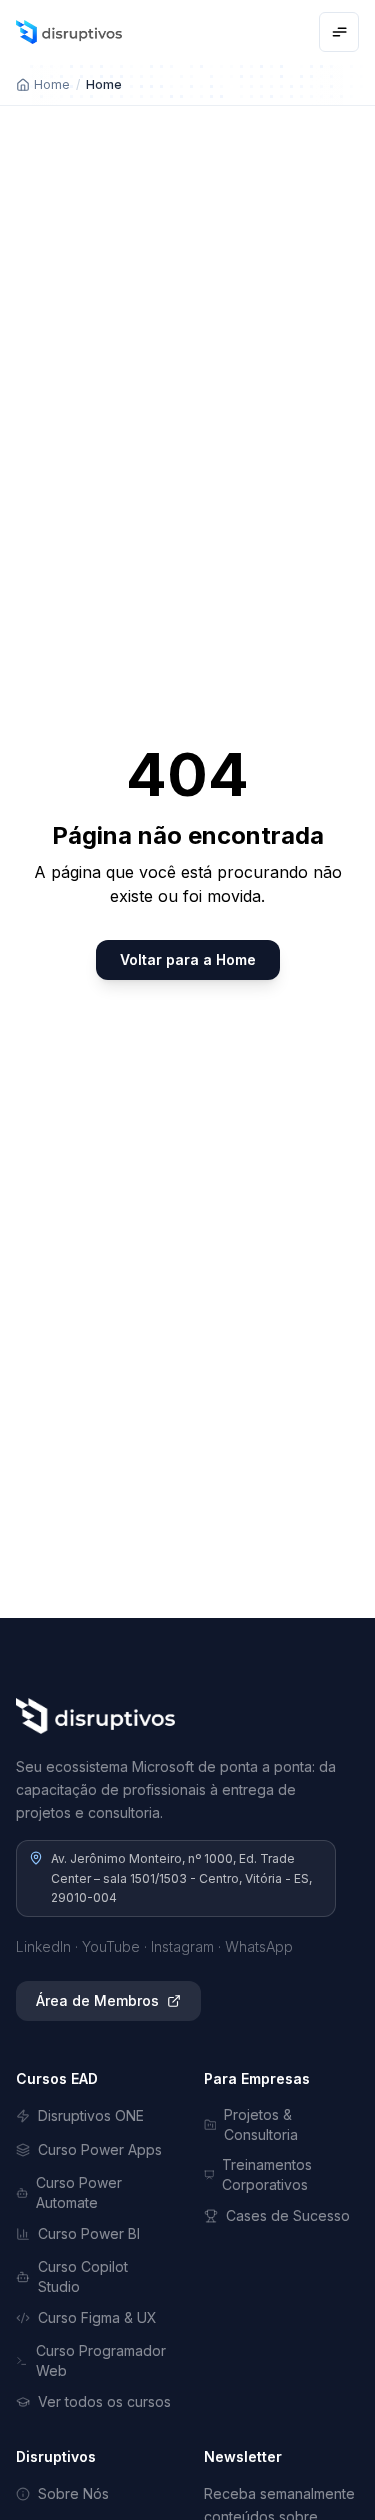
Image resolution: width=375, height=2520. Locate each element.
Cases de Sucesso (288, 2215)
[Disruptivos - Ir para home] (69, 32)
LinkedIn (43, 1946)
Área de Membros (97, 2000)
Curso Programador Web (101, 2360)
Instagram (182, 1946)
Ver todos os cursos (104, 2401)
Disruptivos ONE (91, 2115)
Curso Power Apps (100, 2149)
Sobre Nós (73, 2493)
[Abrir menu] (339, 32)
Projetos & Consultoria (261, 2124)
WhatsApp (259, 1946)
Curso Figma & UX (97, 2317)
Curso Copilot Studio (83, 2276)
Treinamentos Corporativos (267, 2174)
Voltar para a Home (188, 959)
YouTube (111, 1946)
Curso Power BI (89, 2233)
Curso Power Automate (79, 2192)
